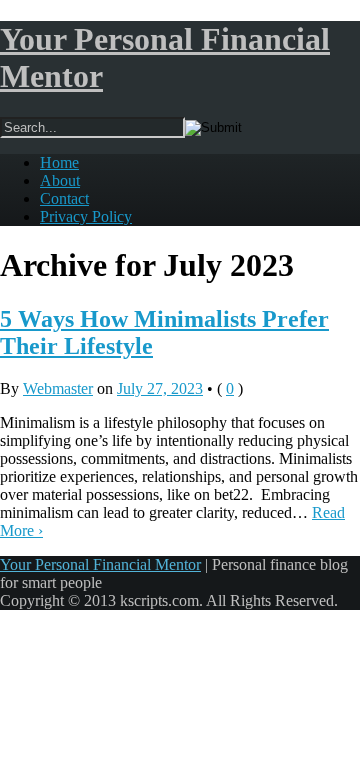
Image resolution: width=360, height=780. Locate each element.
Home (59, 162)
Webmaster (58, 388)
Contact (64, 198)
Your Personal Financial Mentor (100, 564)
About (60, 180)
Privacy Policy (86, 216)
